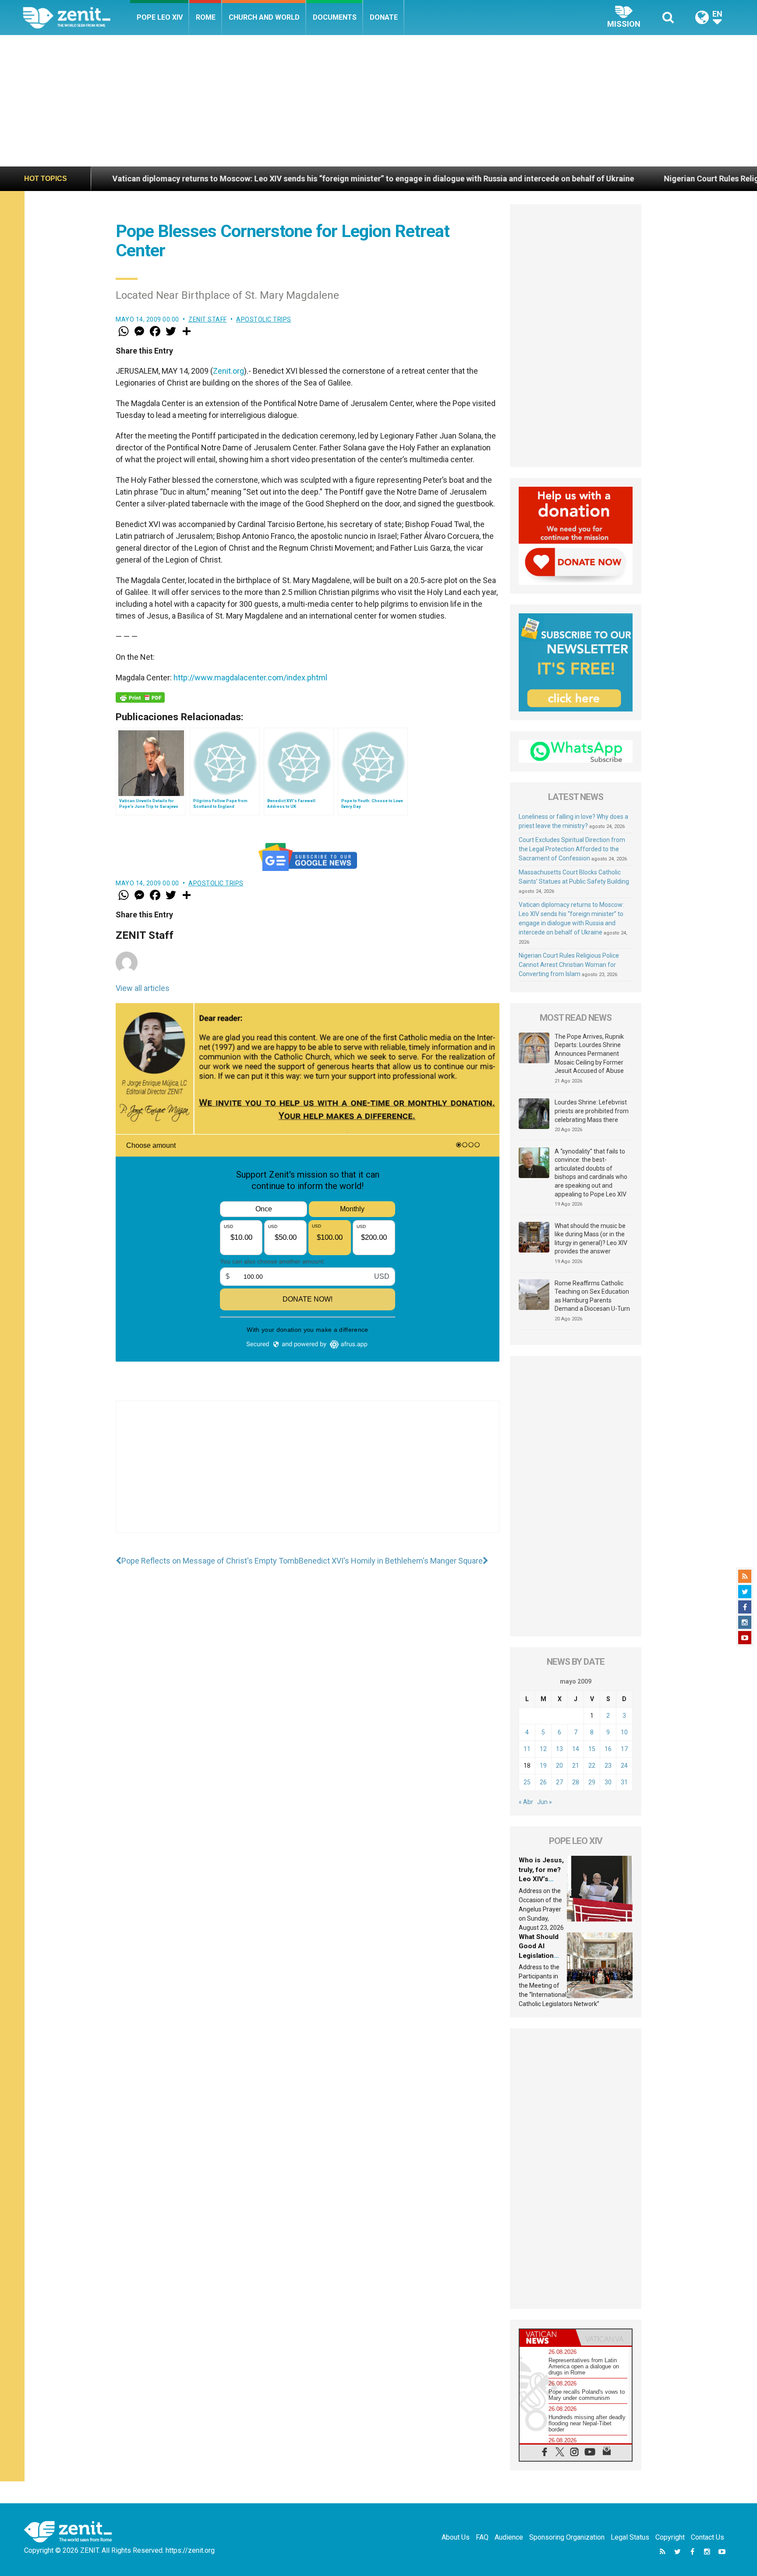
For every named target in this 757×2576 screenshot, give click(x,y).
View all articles (143, 988)
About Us (456, 2537)
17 (624, 1749)
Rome (206, 17)
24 (624, 1766)
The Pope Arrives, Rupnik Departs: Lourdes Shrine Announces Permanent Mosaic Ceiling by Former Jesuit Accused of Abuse (589, 1054)
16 (608, 1749)
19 (543, 1766)
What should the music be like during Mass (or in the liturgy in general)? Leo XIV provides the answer (591, 1239)
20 (559, 1766)
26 (543, 1782)
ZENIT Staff (208, 319)
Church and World (264, 17)
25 (527, 1782)
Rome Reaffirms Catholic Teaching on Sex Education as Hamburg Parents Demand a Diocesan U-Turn (592, 1296)
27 (559, 1782)
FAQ (482, 2537)
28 (576, 1782)
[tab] (548, 2337)
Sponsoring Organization (567, 2537)
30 (608, 1782)
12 (543, 1749)
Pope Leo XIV (160, 17)
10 (624, 1732)
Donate (384, 17)
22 (592, 1766)
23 (608, 1766)
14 (576, 1749)
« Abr (526, 1802)
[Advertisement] (378, 101)
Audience (509, 2537)
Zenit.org (228, 371)
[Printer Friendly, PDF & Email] (140, 697)
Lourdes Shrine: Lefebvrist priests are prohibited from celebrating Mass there (592, 1111)
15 (592, 1749)
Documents (335, 17)
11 (527, 1749)
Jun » (545, 1802)
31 (624, 1782)
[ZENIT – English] (76, 17)
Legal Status (630, 2537)
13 (559, 1749)
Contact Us (707, 2537)
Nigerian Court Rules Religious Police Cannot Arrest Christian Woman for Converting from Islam (569, 965)
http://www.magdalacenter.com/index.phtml (250, 678)
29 (592, 1782)
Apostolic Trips (264, 319)
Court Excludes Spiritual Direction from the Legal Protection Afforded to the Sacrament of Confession (572, 849)
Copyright (670, 2537)
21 (576, 1766)
